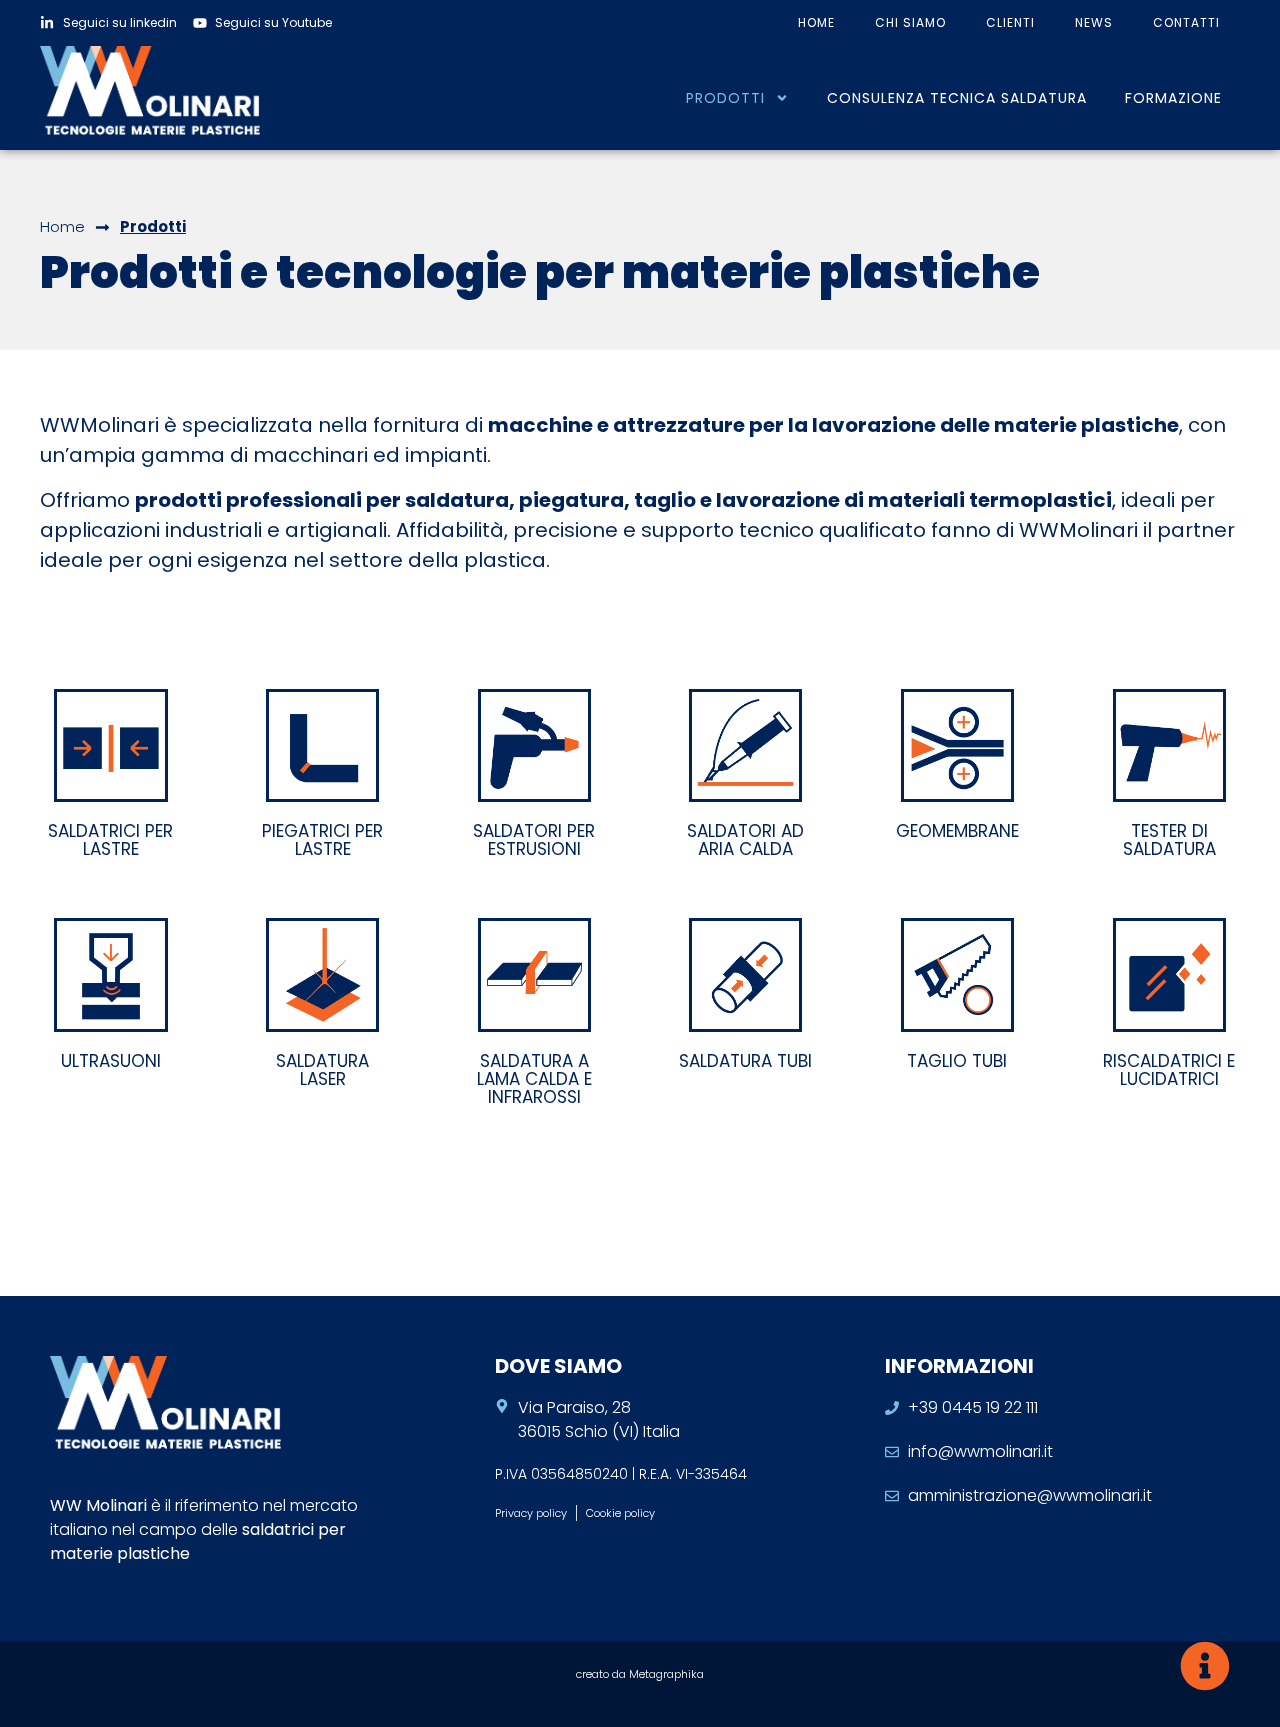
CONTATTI (1186, 22)
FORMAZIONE (1173, 98)
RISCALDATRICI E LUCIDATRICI (1169, 1070)
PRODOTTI (725, 98)
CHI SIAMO (910, 22)
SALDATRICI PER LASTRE (110, 840)
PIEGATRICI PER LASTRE (322, 840)
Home (62, 226)
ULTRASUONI (111, 1061)
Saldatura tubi (745, 1061)
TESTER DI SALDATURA (1169, 840)
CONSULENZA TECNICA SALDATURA (957, 98)
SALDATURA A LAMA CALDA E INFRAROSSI (534, 1079)
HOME (816, 22)
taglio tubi (957, 1061)
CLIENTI (1010, 22)
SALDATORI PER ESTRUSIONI (534, 840)
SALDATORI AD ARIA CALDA (745, 840)
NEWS (1094, 22)
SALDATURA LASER (322, 1070)
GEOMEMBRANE (957, 831)
